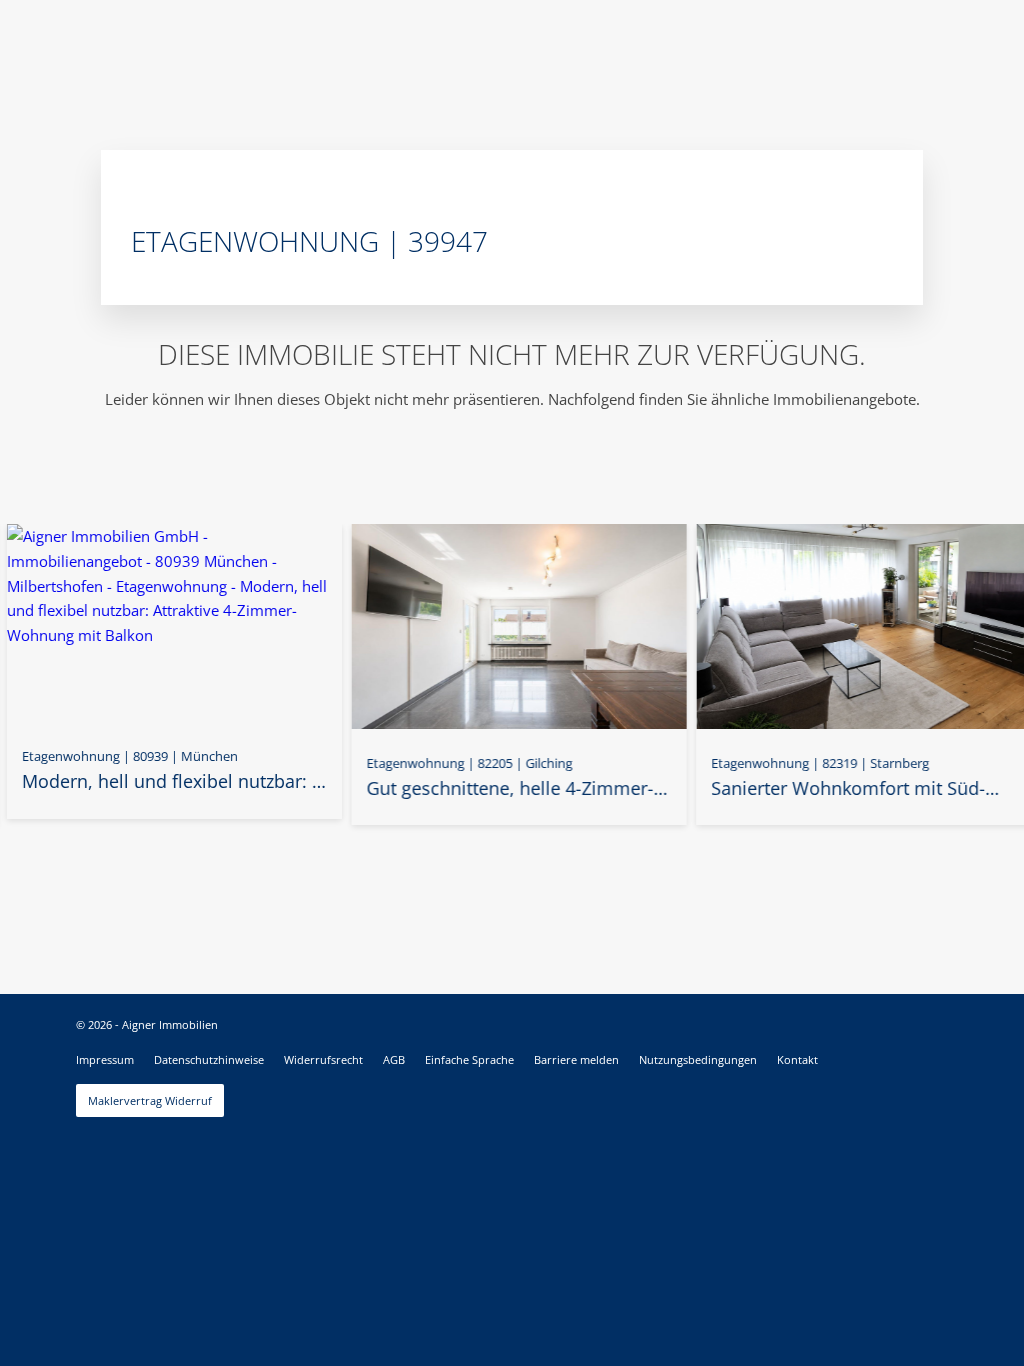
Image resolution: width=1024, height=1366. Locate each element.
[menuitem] (105, 1060)
